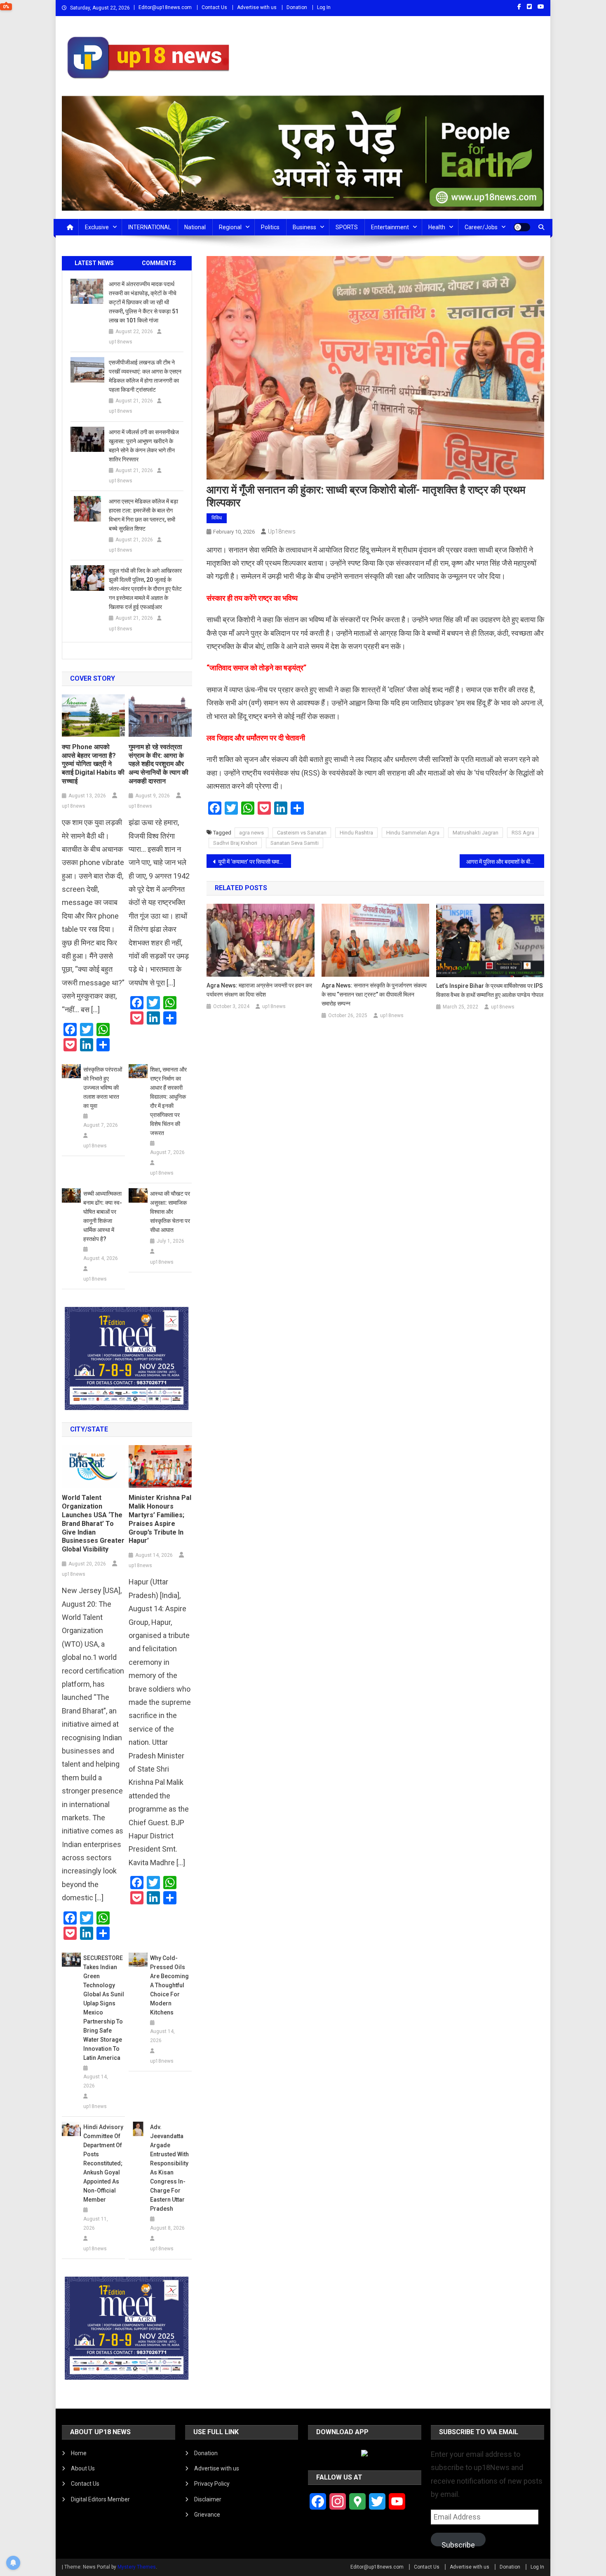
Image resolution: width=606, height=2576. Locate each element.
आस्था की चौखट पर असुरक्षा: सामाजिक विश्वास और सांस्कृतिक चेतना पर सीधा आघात (170, 1212)
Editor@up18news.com (165, 7)
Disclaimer (208, 2499)
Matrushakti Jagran (476, 833)
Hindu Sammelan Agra (413, 833)
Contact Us (214, 7)
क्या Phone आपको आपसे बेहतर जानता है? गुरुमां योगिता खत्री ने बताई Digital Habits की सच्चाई (93, 764)
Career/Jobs (481, 227)
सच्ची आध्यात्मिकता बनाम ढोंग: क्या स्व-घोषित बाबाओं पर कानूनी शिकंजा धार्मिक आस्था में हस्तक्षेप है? (103, 1216)
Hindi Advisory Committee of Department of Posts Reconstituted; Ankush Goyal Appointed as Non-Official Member (103, 2163)
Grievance (207, 2515)
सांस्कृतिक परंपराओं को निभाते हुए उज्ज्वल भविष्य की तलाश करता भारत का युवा (103, 1088)
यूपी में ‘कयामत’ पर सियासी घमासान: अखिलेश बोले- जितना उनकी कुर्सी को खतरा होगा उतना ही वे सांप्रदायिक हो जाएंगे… (255, 862)
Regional (230, 227)
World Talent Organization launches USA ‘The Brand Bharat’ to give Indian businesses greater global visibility (93, 1523)
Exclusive (97, 227)
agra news (251, 833)
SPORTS (347, 227)
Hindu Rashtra (356, 833)
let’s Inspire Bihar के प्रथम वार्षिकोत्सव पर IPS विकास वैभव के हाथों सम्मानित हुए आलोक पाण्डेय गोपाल (490, 990)
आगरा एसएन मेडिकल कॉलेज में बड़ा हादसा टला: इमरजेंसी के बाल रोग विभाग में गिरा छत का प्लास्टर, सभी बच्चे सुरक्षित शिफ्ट (143, 515)
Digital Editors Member (100, 2499)
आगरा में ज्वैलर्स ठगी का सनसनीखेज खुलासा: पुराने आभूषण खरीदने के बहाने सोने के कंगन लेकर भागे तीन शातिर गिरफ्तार (144, 446)
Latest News (94, 263)
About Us (83, 2468)
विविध (217, 518)
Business (304, 227)
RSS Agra (523, 833)
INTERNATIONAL (150, 227)
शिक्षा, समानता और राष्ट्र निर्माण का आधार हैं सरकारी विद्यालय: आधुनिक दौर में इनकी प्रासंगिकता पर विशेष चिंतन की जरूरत (168, 1101)
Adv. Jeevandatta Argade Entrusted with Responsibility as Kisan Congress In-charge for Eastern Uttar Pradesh (169, 2168)
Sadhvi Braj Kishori (235, 843)
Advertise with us (257, 7)
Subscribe (458, 2543)
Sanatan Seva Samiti (295, 843)
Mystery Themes (137, 2567)
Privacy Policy (212, 2484)
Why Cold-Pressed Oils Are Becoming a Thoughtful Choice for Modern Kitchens (169, 1985)
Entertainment (390, 227)
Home (79, 2453)
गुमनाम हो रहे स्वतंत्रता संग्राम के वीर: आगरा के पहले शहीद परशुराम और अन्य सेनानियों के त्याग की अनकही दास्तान (159, 764)
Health (437, 227)
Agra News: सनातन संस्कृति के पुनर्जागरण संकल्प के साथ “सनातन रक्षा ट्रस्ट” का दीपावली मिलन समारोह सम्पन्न (374, 994)
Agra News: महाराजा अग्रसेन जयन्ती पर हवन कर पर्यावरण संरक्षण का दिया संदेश (259, 990)
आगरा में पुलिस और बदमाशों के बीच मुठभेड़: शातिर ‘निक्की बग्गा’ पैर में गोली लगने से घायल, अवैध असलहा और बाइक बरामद (505, 862)
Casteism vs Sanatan (302, 833)
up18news (282, 531)
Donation (297, 7)
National (195, 227)
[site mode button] (522, 227)
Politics (270, 227)
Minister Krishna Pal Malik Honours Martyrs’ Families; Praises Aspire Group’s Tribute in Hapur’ (160, 1519)
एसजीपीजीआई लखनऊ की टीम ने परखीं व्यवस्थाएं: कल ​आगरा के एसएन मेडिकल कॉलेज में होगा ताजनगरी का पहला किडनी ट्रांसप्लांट (145, 376)
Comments (159, 263)
